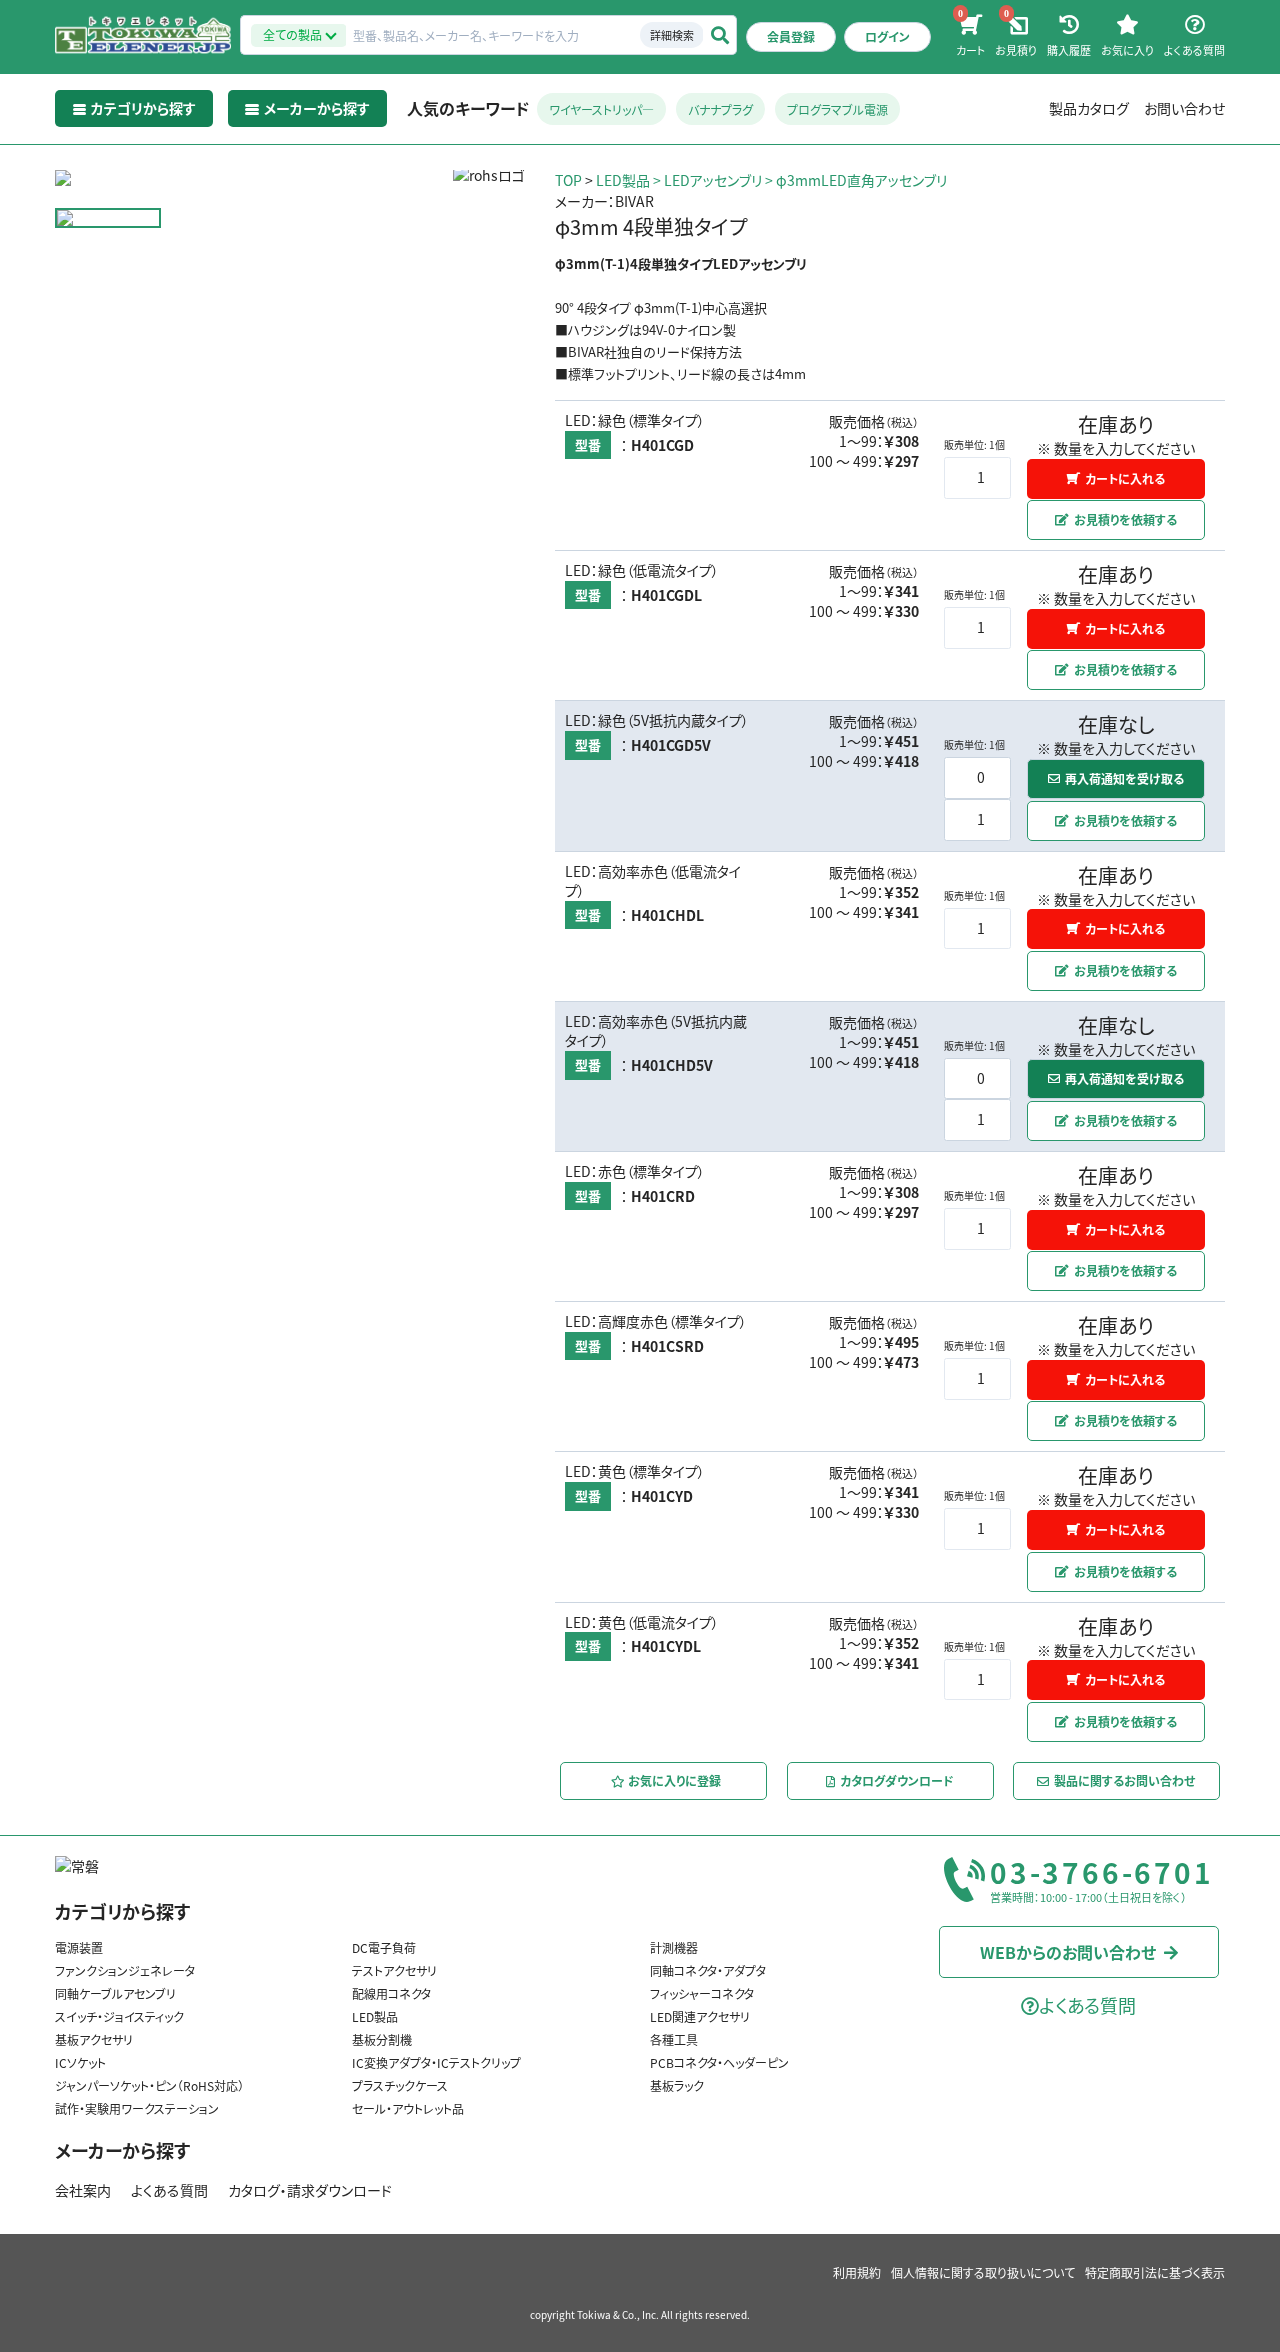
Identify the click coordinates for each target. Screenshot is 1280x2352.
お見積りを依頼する (1125, 519)
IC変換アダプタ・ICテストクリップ (436, 2062)
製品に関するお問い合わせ (1125, 1779)
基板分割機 (382, 2039)
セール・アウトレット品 (408, 2108)
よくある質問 (169, 2190)
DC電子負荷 (384, 1947)
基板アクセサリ (94, 2039)
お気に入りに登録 (673, 1779)
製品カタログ (1089, 108)
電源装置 (79, 1947)
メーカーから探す (122, 2150)
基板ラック (677, 2085)
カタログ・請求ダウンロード (310, 2190)
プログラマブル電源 (837, 109)
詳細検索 (672, 35)
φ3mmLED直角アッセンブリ (861, 180)
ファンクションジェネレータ (125, 1970)
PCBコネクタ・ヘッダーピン (719, 2062)
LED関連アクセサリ (700, 2016)
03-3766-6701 (1102, 1873)
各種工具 (674, 2039)
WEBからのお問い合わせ (1068, 1952)
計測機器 (674, 1947)
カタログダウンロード (897, 1779)
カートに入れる (1126, 477)
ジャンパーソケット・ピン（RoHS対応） (149, 2085)
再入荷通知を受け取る (1124, 778)
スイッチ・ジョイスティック (119, 2016)
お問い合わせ (1184, 108)
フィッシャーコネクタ (702, 1993)
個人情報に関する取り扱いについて (983, 2272)
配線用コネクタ (391, 1993)
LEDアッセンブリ (713, 180)
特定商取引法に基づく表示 (1155, 2272)
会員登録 (791, 36)
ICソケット (80, 2062)
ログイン (887, 36)
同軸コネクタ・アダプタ (708, 1970)
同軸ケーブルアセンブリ (115, 1993)
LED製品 (623, 180)
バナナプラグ (720, 109)
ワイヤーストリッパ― (601, 109)
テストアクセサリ (394, 1970)
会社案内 (83, 2190)
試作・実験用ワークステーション (137, 2108)
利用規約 (857, 2272)
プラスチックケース (400, 2085)
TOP (568, 180)
